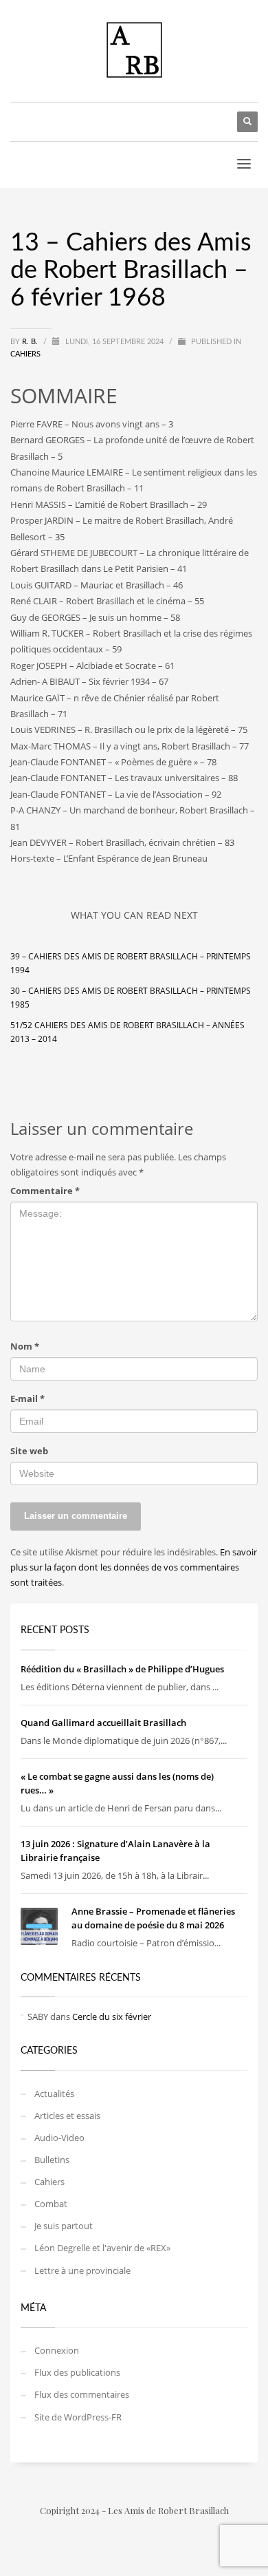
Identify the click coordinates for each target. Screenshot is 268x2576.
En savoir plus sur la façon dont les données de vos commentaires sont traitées (134, 1567)
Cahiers (25, 354)
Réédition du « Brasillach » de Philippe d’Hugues (122, 1669)
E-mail (27, 1398)
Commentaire (45, 1191)
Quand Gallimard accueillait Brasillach (103, 1723)
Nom (25, 1346)
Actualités (54, 2094)
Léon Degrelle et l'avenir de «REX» (102, 2248)
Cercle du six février (112, 2016)
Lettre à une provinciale (82, 2270)
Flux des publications (77, 2372)
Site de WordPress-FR (78, 2417)
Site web (29, 1451)
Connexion (57, 2350)
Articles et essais (67, 2116)
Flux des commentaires (82, 2394)
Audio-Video (59, 2138)
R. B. (31, 342)
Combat (51, 2204)
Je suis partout (64, 2226)
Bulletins (52, 2160)
